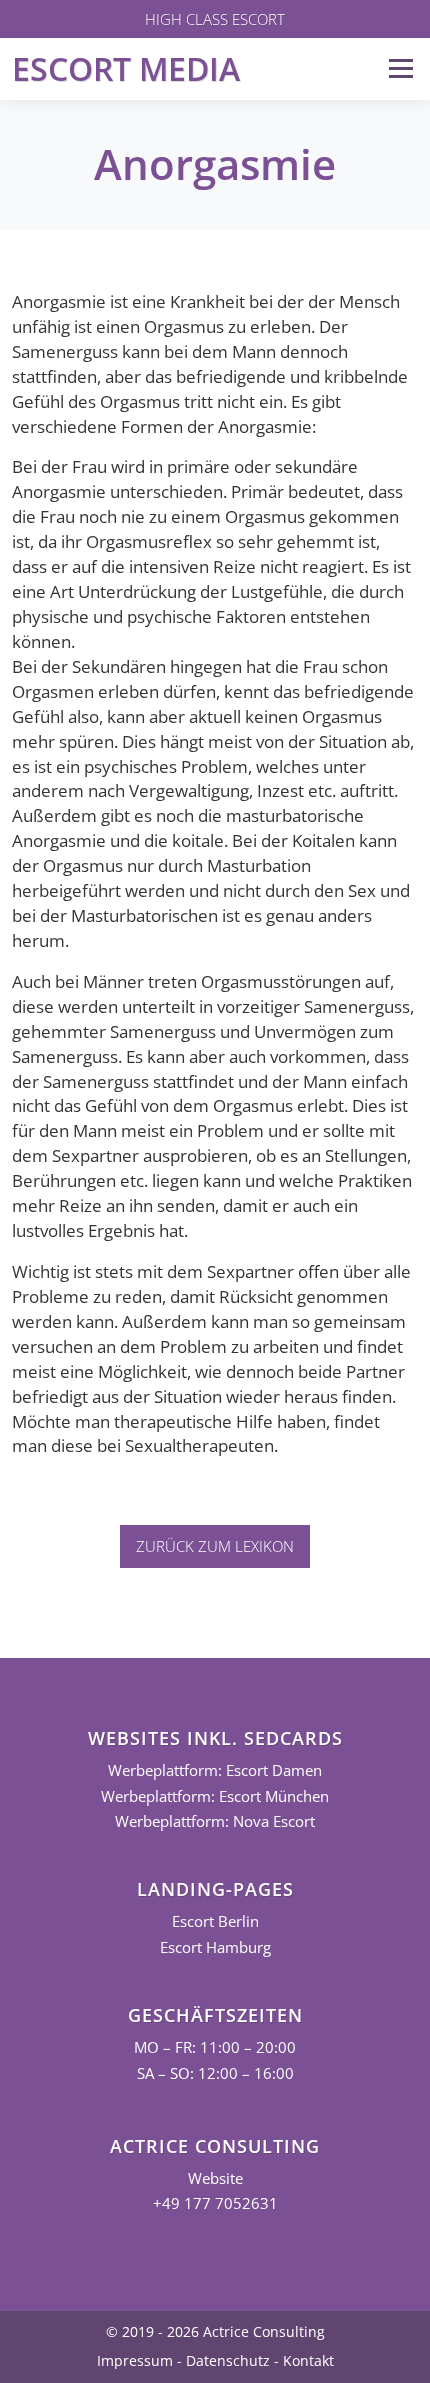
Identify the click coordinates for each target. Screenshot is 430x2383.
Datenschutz (228, 2360)
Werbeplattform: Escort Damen (215, 1770)
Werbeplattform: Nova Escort (215, 1821)
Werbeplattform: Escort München (215, 1796)
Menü (400, 68)
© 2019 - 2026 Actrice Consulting (215, 2331)
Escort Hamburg (215, 1947)
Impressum (135, 2360)
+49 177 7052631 (215, 2203)
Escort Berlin (215, 1921)
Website (215, 2178)
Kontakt (308, 2360)
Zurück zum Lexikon (215, 1546)
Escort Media (126, 68)
